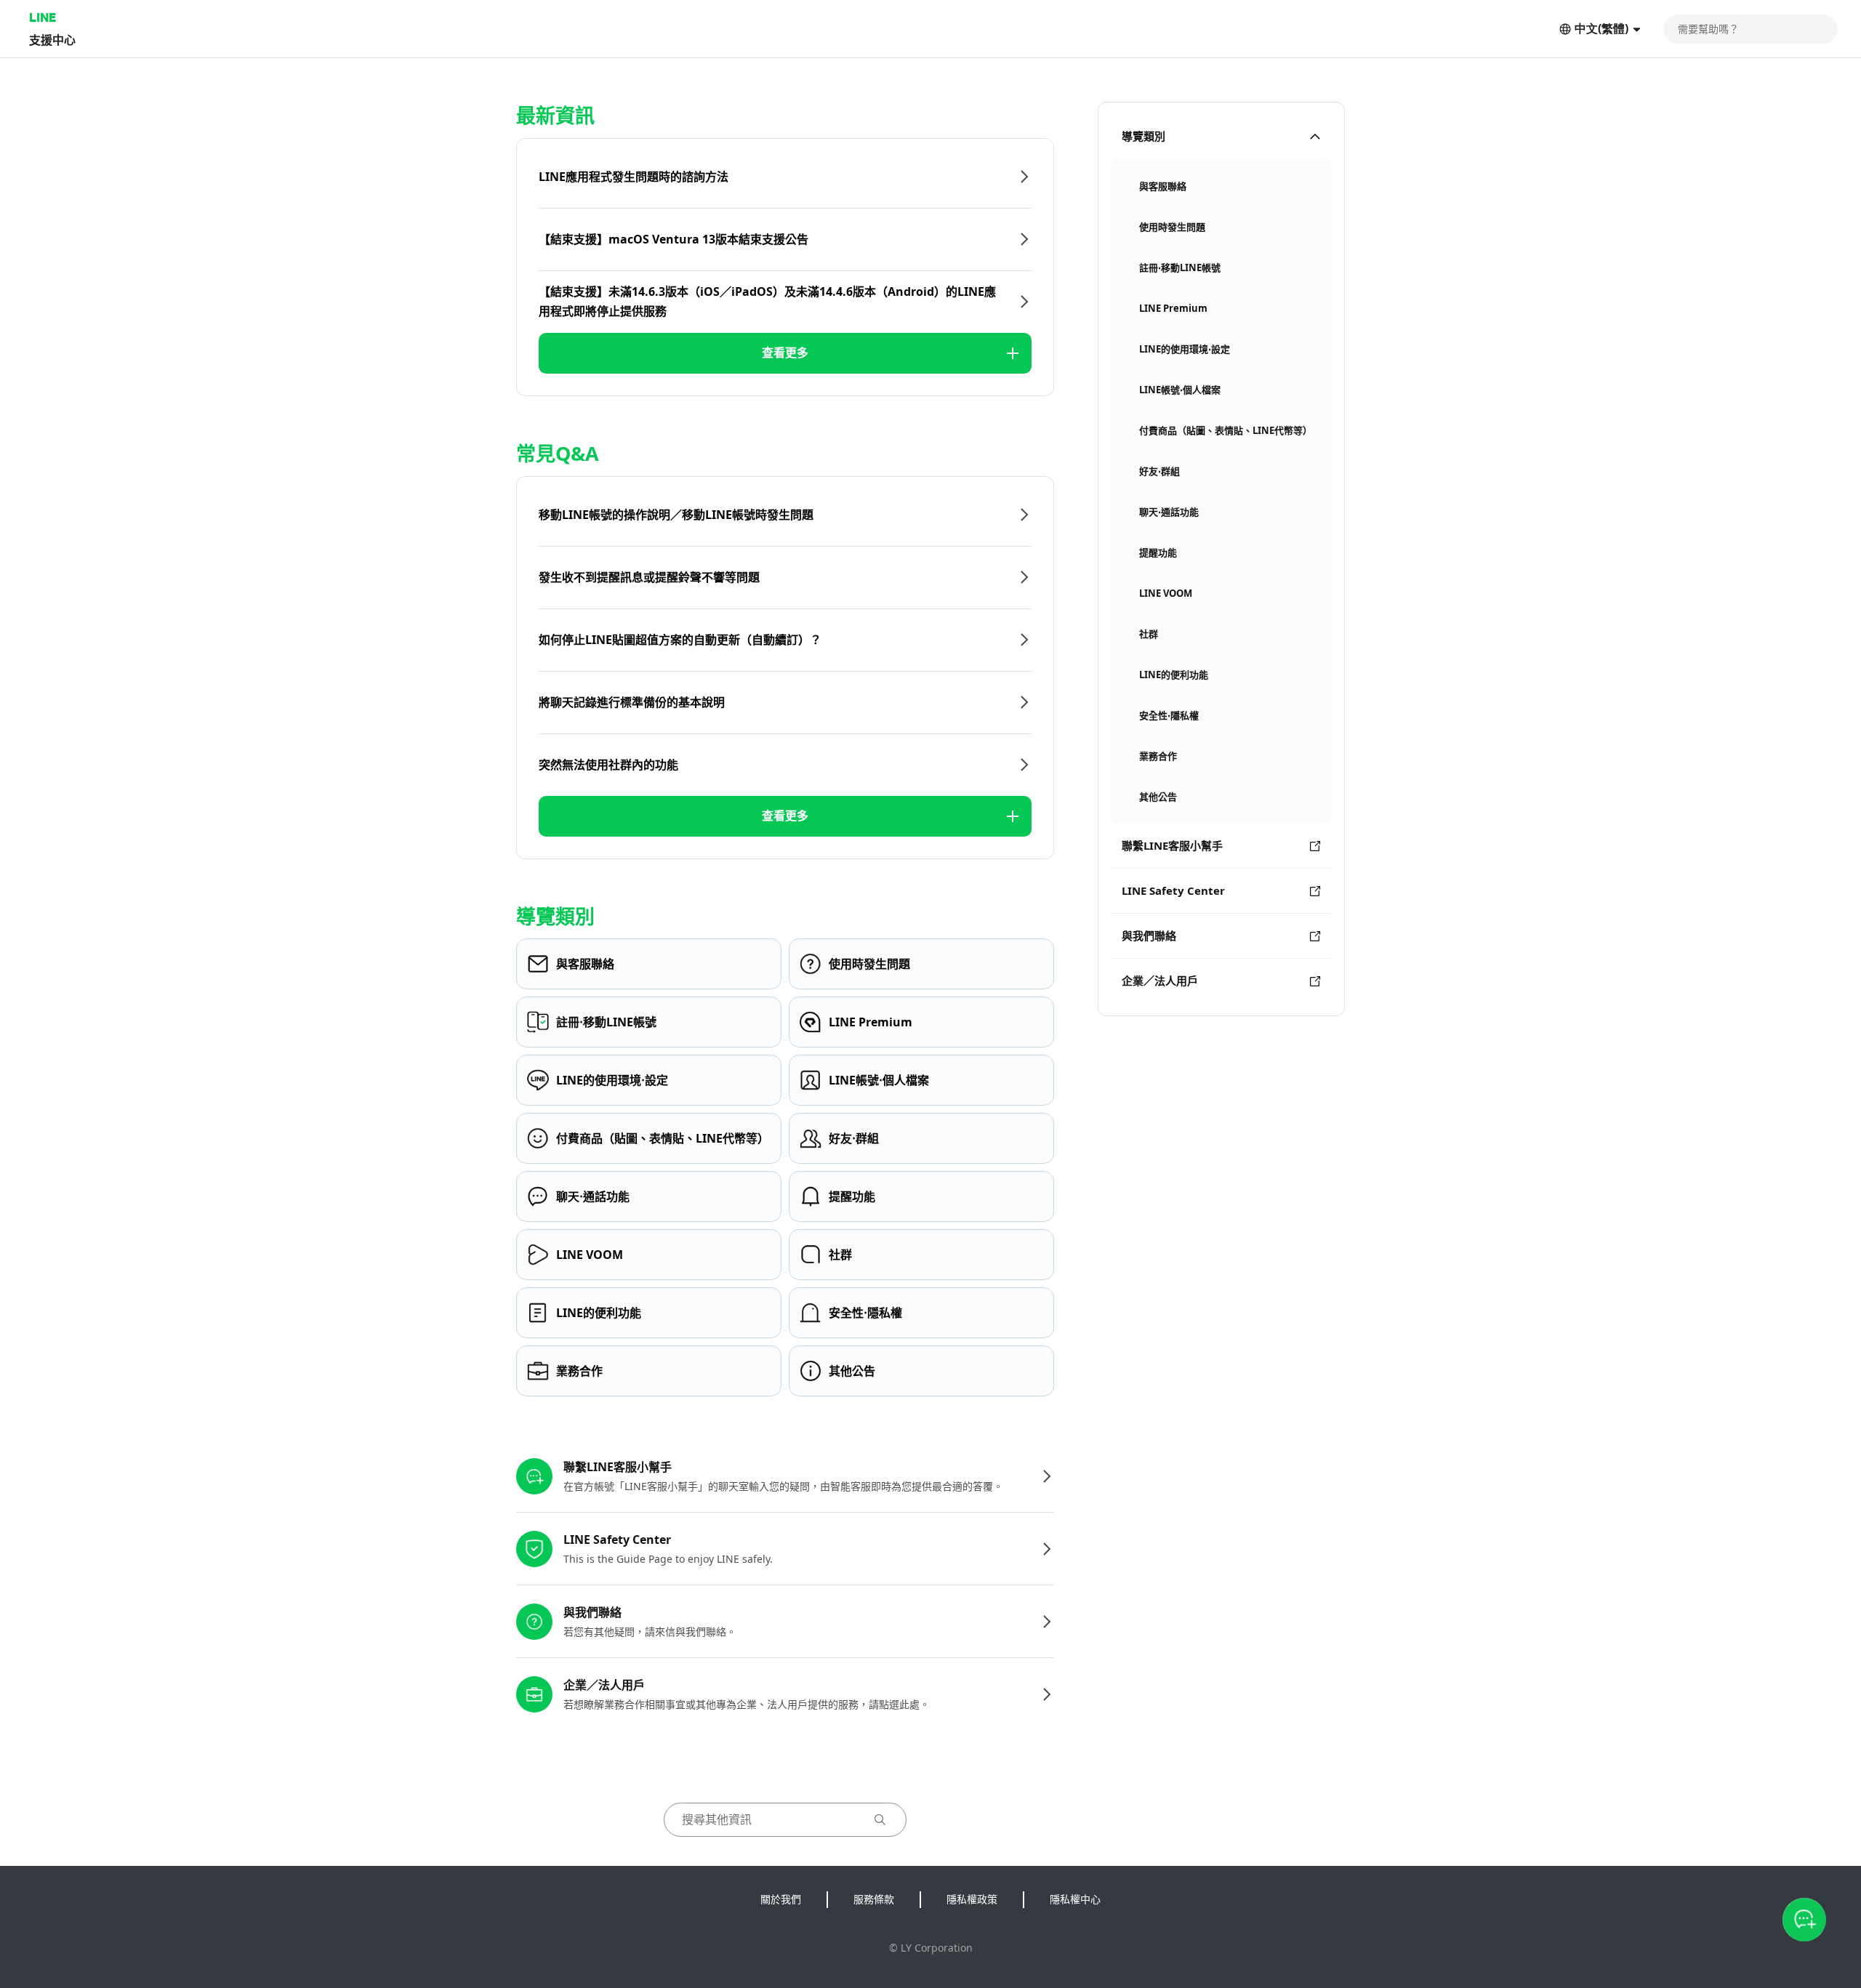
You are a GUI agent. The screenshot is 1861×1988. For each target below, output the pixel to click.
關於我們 (781, 1899)
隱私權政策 (972, 1899)
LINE (43, 17)
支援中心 (52, 40)
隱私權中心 (1075, 1899)
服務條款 (874, 1899)
